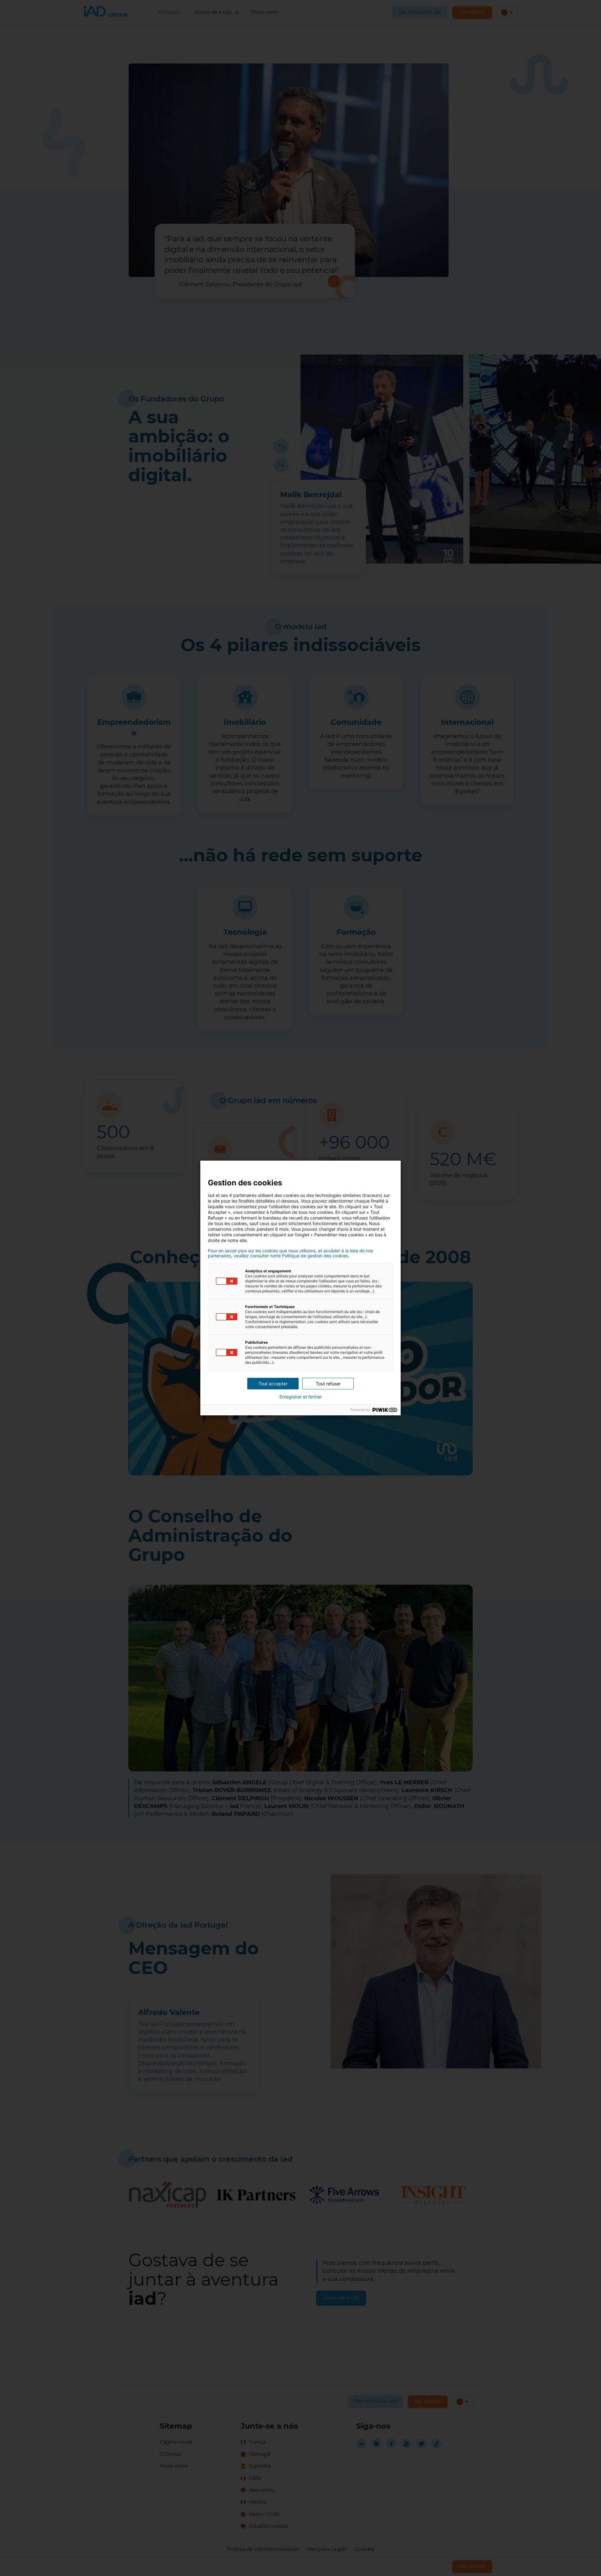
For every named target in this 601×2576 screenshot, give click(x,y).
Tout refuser (328, 1384)
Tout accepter (273, 1384)
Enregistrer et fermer (301, 1397)
